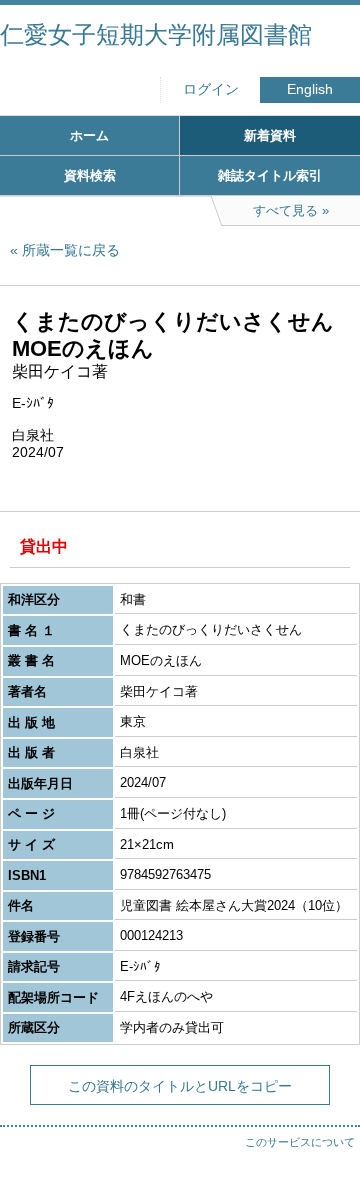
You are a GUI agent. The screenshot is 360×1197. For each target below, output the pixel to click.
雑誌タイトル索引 (270, 175)
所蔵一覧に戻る (71, 250)
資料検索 (90, 175)
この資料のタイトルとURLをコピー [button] (180, 1086)
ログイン (211, 89)
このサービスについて (300, 1142)
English (310, 89)
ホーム (89, 135)
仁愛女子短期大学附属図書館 (156, 34)
